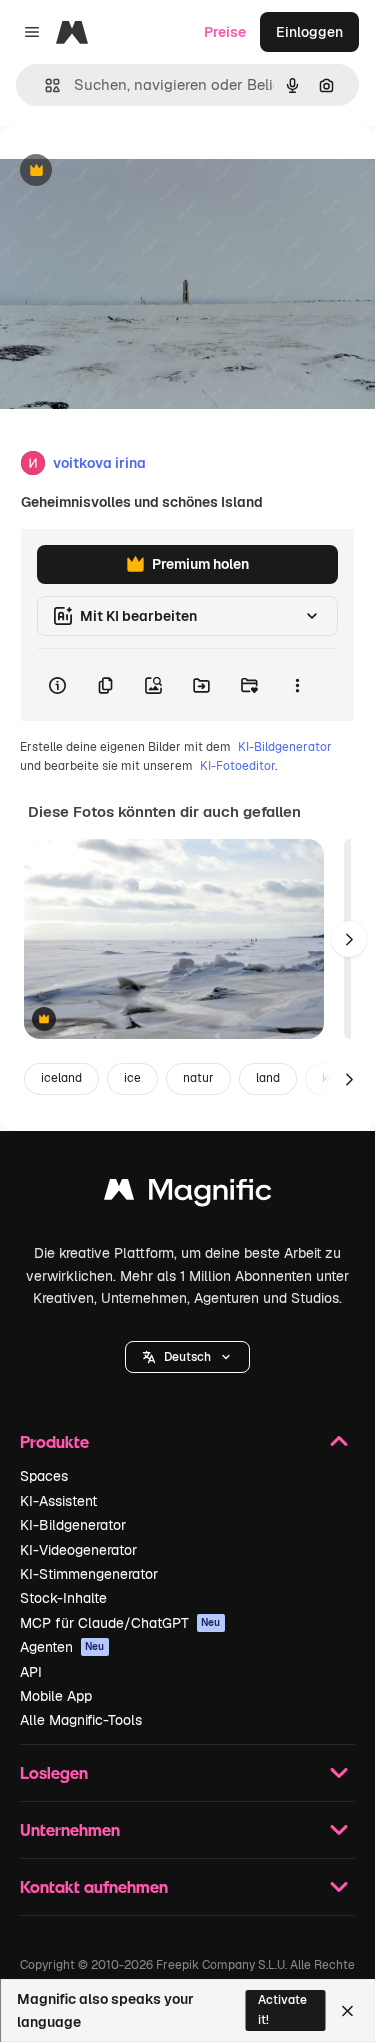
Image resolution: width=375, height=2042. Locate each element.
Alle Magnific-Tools (81, 1720)
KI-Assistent (58, 1501)
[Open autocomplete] (44, 85)
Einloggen (309, 32)
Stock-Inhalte (63, 1598)
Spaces (44, 1476)
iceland (61, 1078)
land (268, 1078)
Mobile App (56, 1696)
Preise (225, 32)
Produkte (54, 1441)
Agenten (62, 1647)
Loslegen (54, 1772)
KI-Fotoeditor (237, 766)
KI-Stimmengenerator (89, 1574)
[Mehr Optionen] (297, 685)
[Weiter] (349, 939)
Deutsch (187, 1357)
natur (198, 1078)
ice (132, 1078)
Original (128, 171)
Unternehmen (70, 1829)
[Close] (347, 2011)
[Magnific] (188, 1194)
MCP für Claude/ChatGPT (120, 1623)
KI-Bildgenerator (285, 747)
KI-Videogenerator (78, 1550)
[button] (187, 1357)
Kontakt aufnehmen (94, 1886)
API (31, 1672)
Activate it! (282, 2009)
